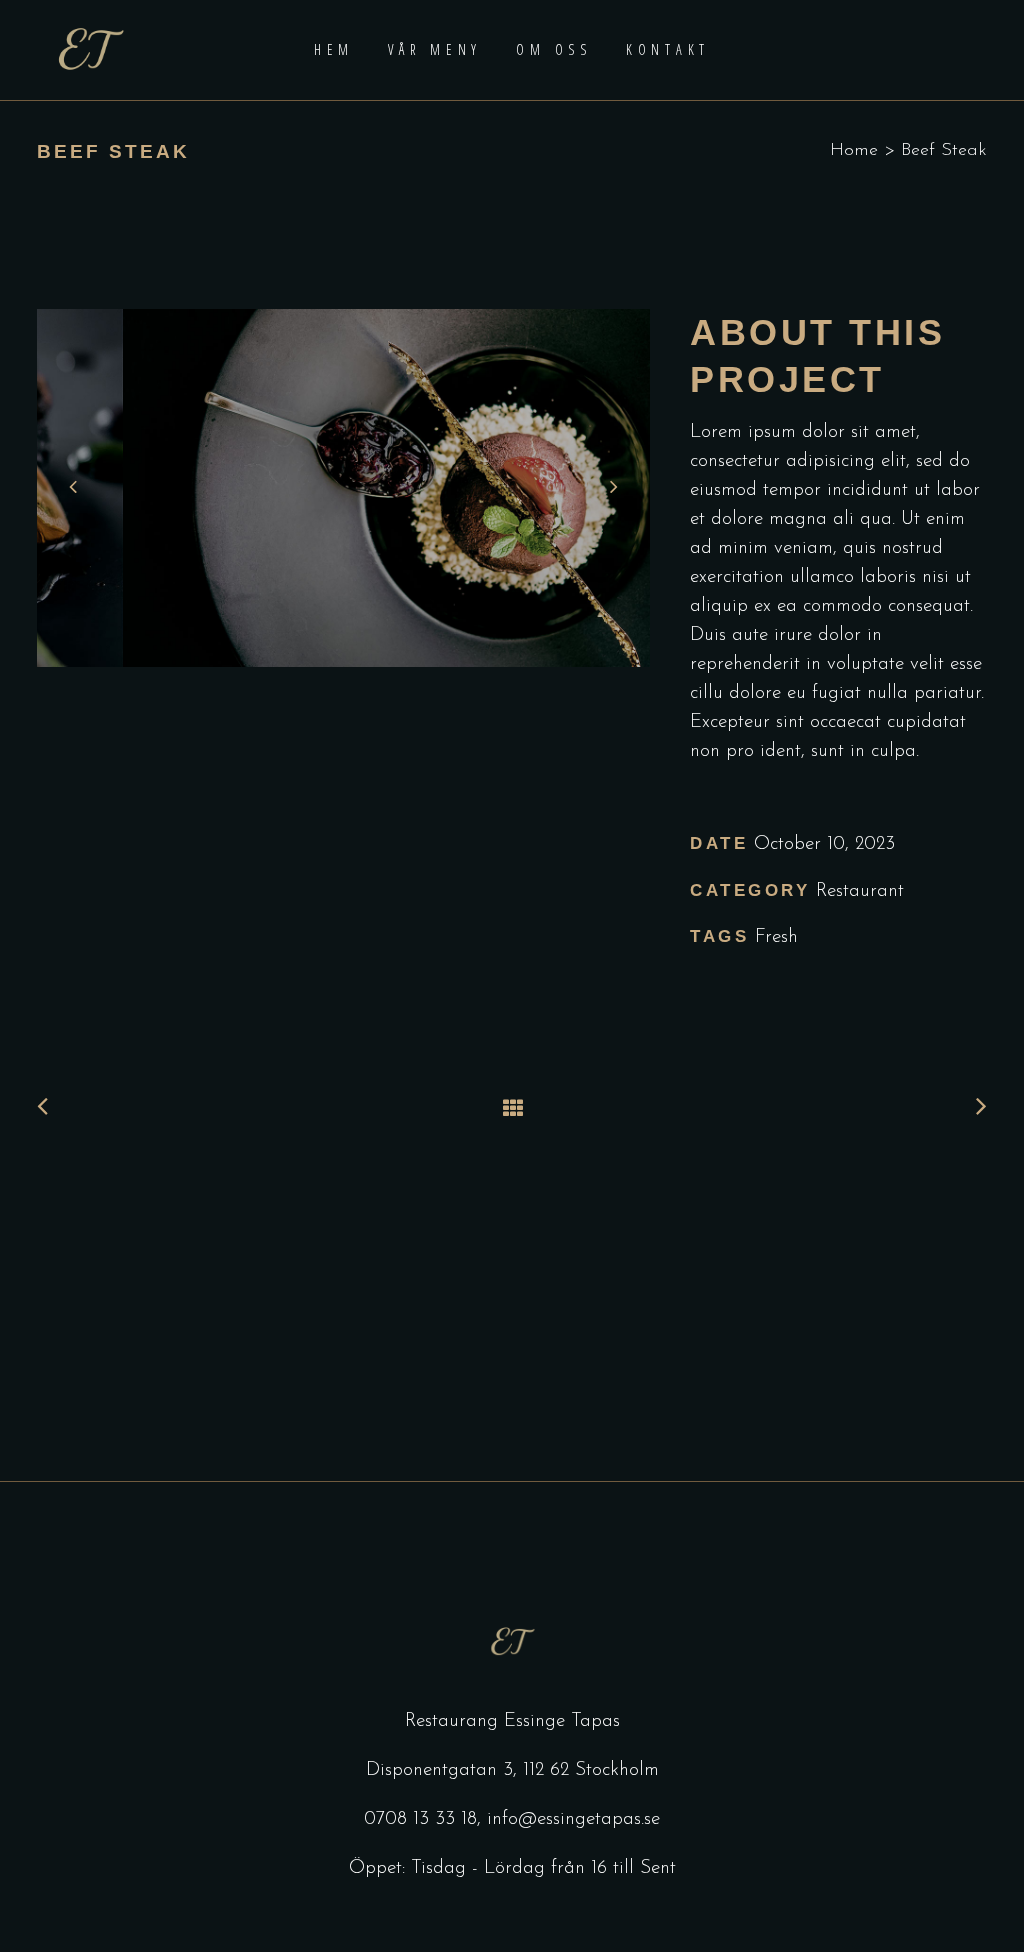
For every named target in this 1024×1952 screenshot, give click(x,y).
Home (854, 151)
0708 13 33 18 (420, 1819)
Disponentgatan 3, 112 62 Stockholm (512, 1770)
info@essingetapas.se (573, 1819)
